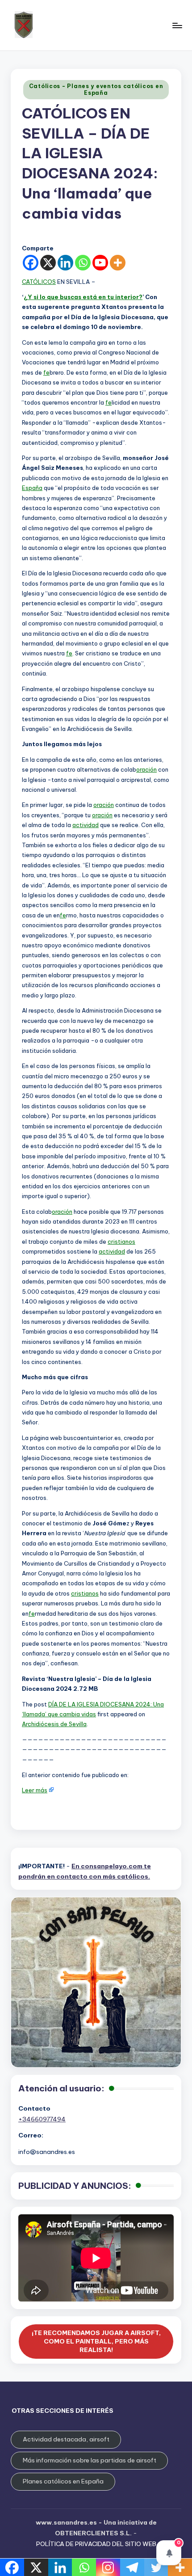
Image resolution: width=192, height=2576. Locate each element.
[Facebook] (31, 263)
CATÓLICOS (39, 282)
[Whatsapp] (83, 263)
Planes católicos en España (63, 2481)
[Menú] (177, 25)
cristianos (121, 1242)
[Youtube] (100, 263)
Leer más (35, 1790)
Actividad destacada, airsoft (66, 2439)
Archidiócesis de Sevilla (54, 1724)
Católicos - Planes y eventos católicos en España (96, 89)
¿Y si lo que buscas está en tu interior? (83, 297)
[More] (118, 263)
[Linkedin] (65, 263)
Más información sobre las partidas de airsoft (90, 2460)
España (32, 488)
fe (46, 372)
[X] (48, 263)
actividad (86, 825)
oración (146, 769)
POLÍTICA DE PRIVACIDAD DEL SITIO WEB (96, 2544)
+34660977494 (42, 2119)
